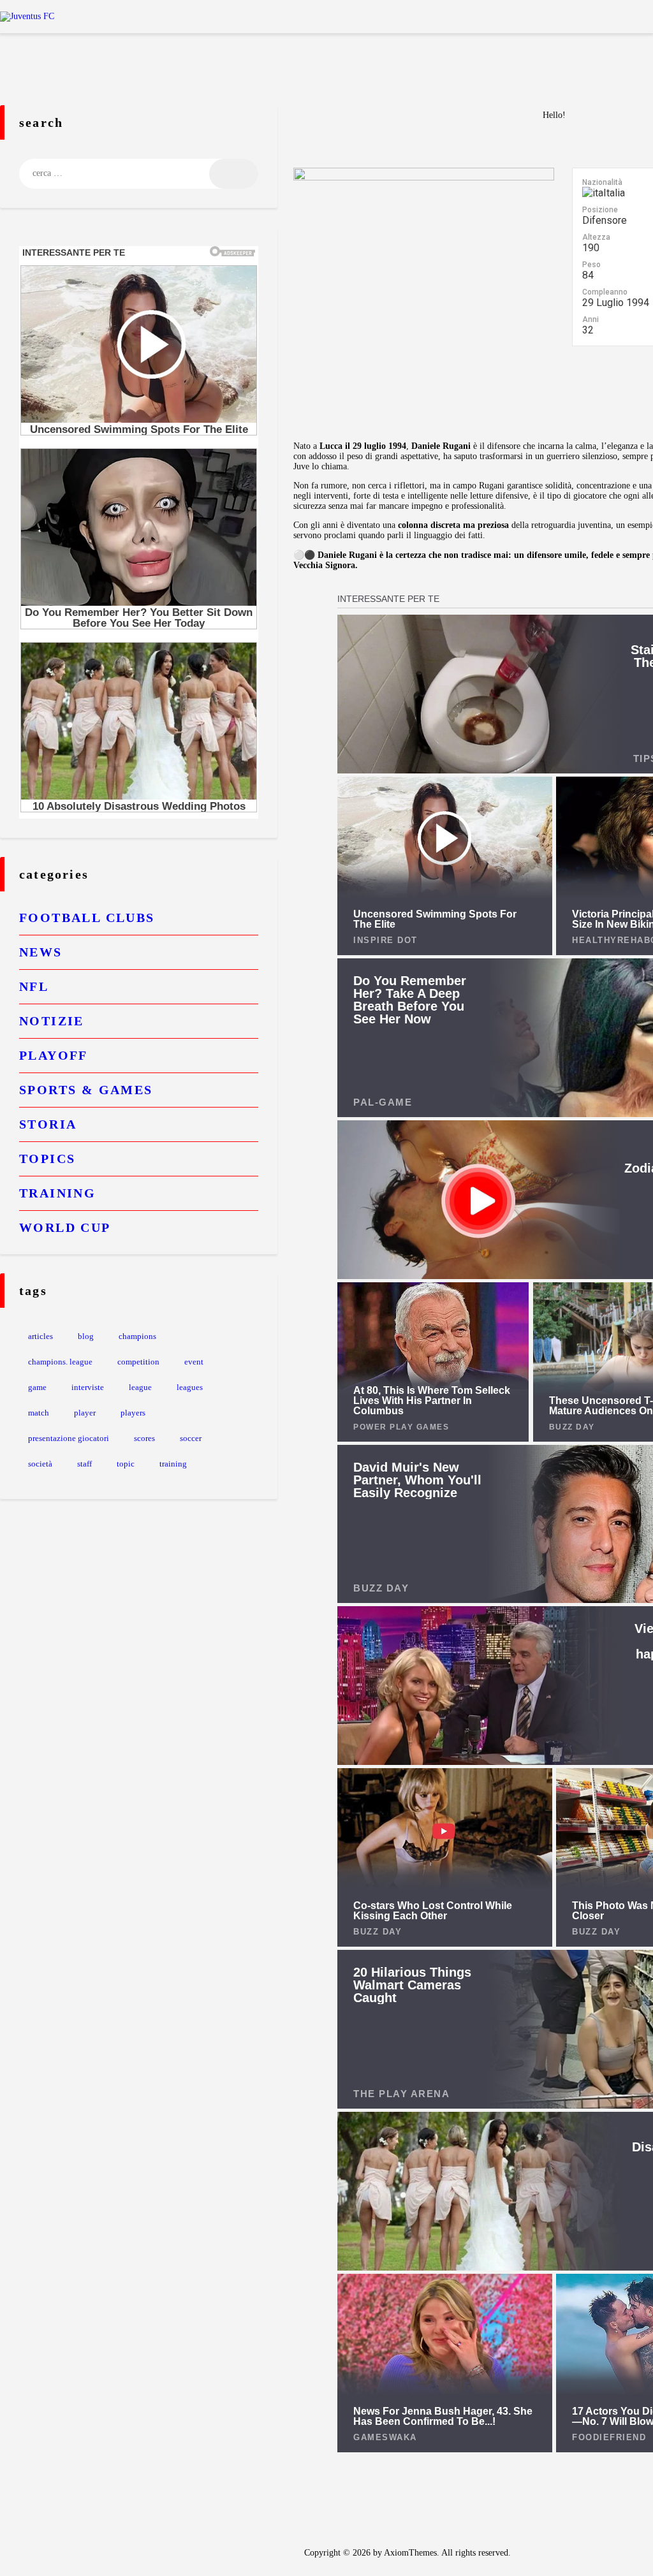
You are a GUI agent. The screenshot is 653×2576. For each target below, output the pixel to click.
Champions (137, 1336)
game (37, 1387)
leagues (190, 1387)
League (140, 1387)
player (85, 1413)
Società (40, 1464)
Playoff (54, 1055)
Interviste (88, 1387)
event (194, 1362)
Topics (47, 1159)
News (41, 952)
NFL (34, 986)
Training (57, 1193)
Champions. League (60, 1362)
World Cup (65, 1227)
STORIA (48, 1124)
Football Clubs (87, 918)
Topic (126, 1464)
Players (133, 1413)
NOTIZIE (52, 1021)
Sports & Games (86, 1090)
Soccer (191, 1438)
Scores (144, 1438)
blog (86, 1336)
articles (40, 1336)
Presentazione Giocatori (69, 1438)
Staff (84, 1464)
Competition (138, 1362)
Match (39, 1413)
